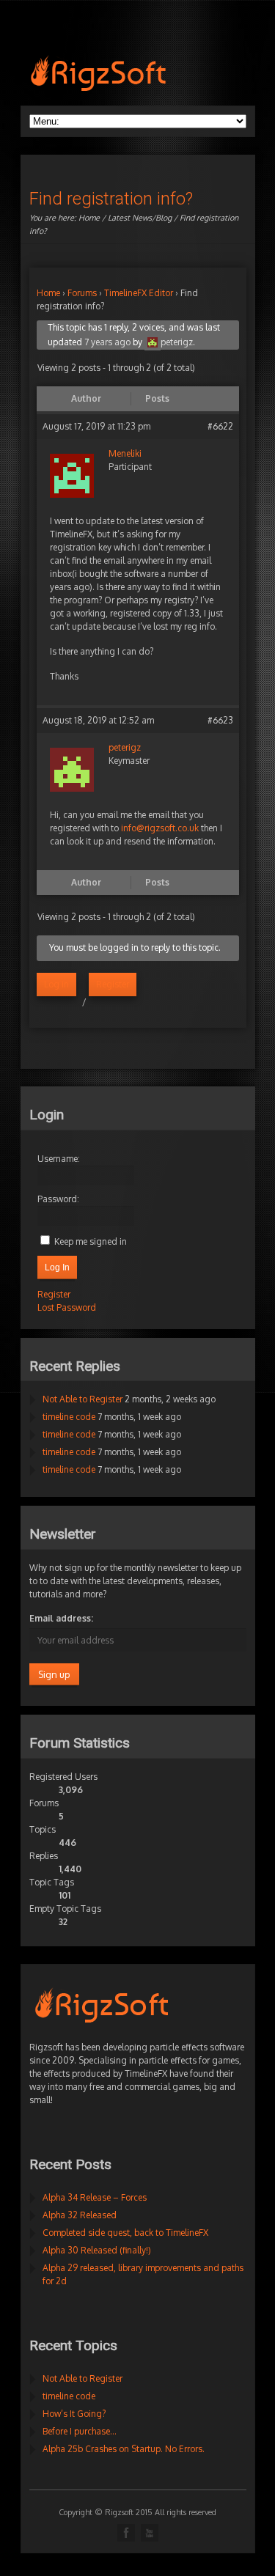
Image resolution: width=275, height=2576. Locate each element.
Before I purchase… (80, 2431)
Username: (59, 1159)
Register (113, 984)
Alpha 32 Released (80, 2215)
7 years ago (107, 342)
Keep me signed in (91, 1241)
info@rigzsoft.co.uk (160, 828)
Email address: (61, 1618)
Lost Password (67, 1307)
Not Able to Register (82, 1399)
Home (89, 218)
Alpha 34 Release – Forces (95, 2197)
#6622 (220, 426)
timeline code (69, 1417)
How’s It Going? (74, 2414)
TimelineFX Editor (139, 293)
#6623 (220, 720)
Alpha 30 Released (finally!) (97, 2250)
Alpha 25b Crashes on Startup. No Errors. (124, 2449)
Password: (58, 1199)
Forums (82, 293)
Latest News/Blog (140, 218)
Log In (57, 1267)
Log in (56, 984)
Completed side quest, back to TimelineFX (125, 2233)
